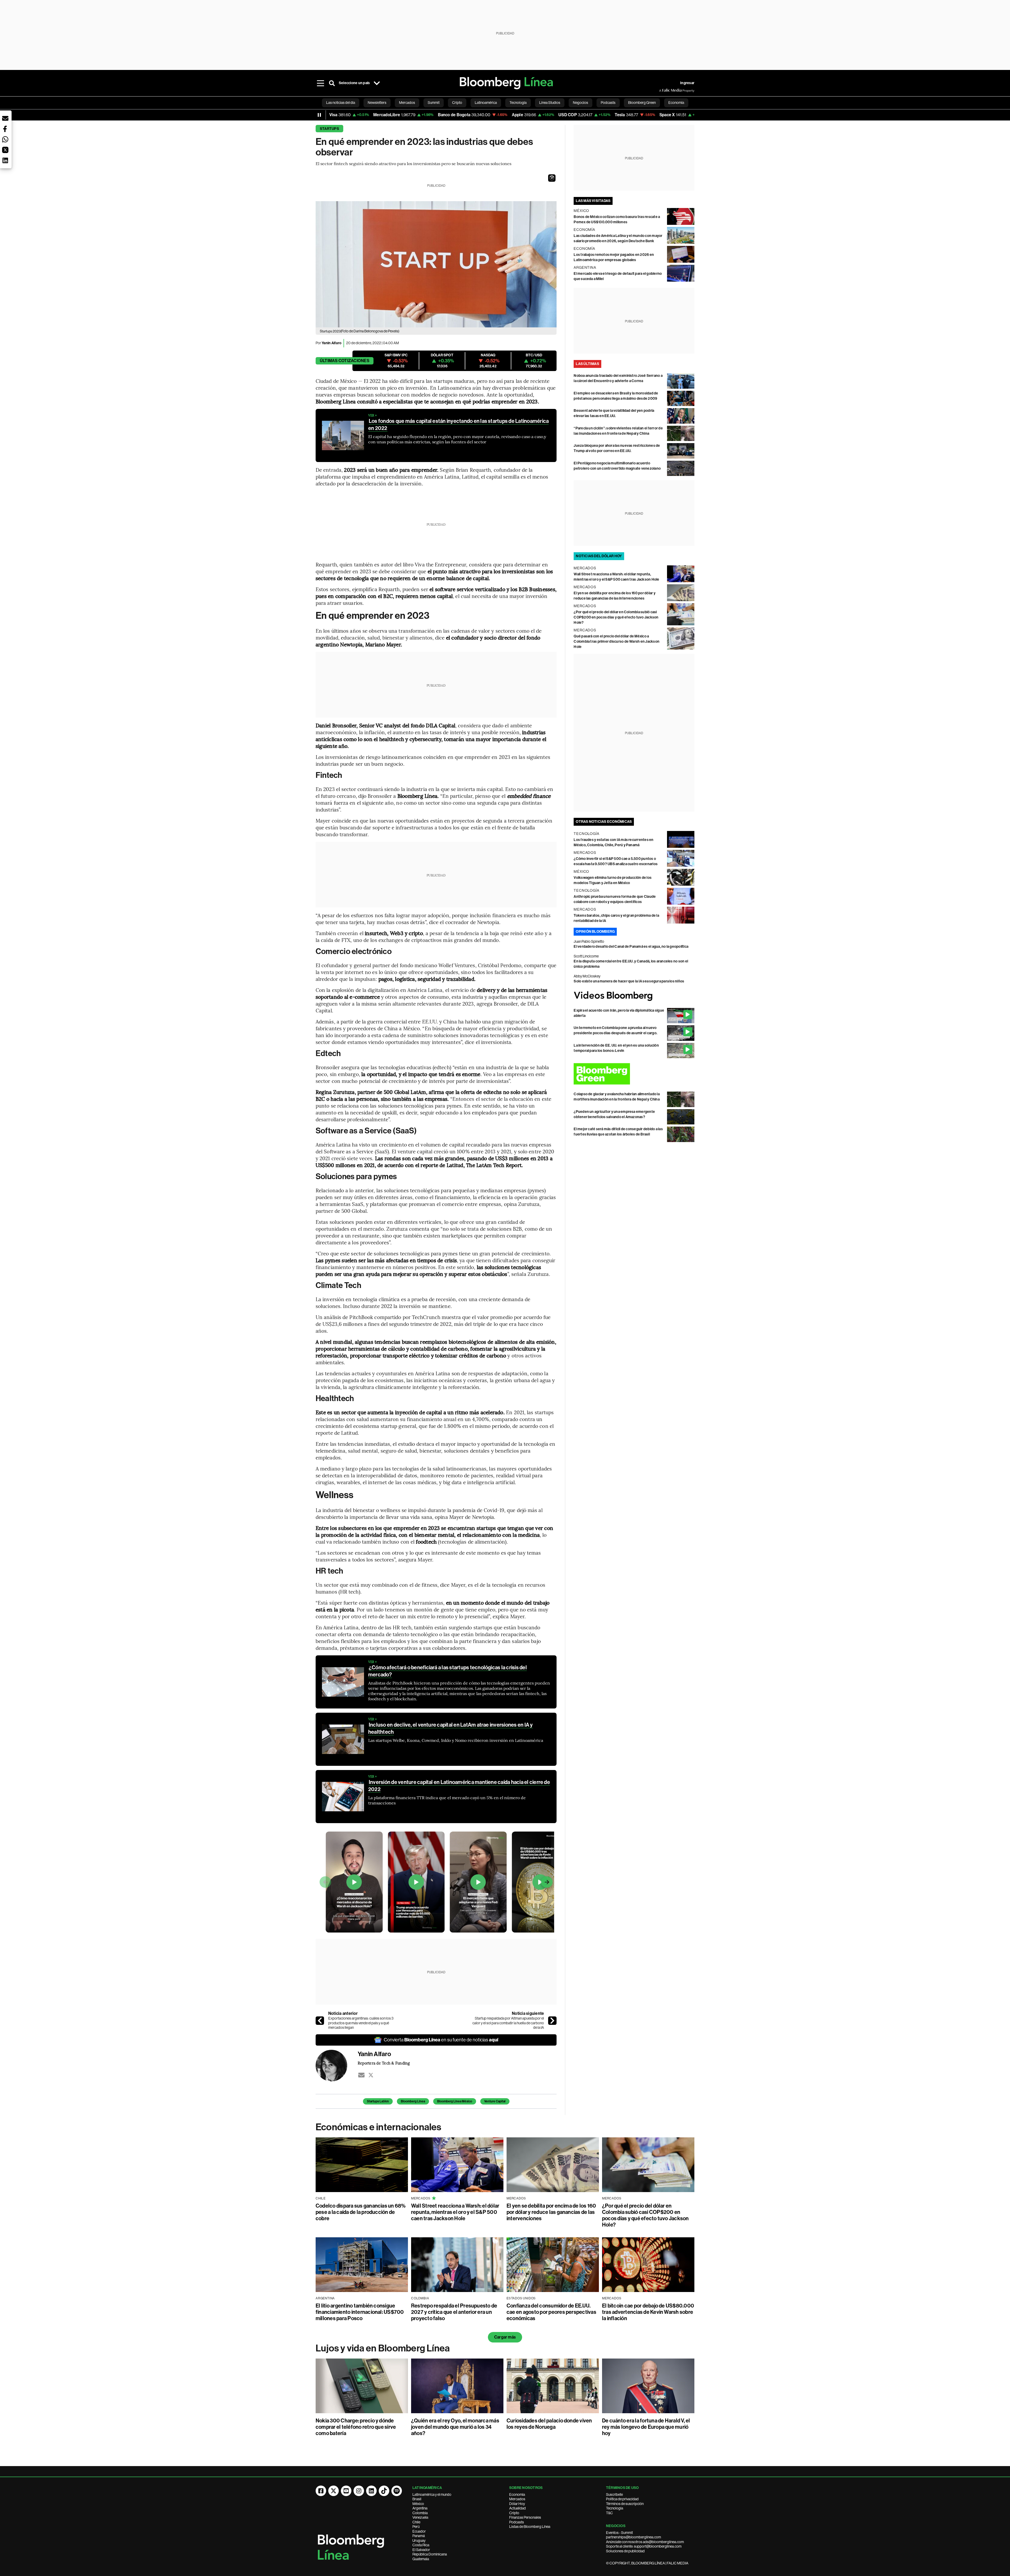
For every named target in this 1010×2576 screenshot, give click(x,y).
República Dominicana (430, 2554)
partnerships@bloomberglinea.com (633, 2537)
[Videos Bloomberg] (634, 996)
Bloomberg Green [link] (642, 103)
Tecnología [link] (518, 103)
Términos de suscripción (625, 2504)
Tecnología (615, 2508)
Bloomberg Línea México (455, 2101)
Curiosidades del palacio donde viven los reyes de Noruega (549, 2424)
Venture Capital (495, 2101)
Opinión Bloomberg (595, 932)
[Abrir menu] (320, 83)
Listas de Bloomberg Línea (530, 2527)
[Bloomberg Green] (634, 1074)
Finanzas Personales (525, 2517)
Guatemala (421, 2559)
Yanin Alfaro (332, 343)
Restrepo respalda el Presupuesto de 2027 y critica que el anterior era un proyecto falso (454, 2312)
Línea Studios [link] (550, 103)
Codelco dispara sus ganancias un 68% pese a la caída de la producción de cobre (361, 2212)
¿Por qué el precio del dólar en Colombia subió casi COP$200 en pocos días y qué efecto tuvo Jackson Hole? (616, 617)
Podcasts (517, 2522)
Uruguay (419, 2540)
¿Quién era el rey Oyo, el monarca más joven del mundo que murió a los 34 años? (455, 2427)
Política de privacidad (622, 2499)
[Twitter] (371, 2075)
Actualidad (517, 2508)
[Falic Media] (663, 90)
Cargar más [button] (505, 2337)
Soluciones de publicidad (625, 2551)
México (418, 2504)
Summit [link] (434, 103)
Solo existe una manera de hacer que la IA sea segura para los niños (629, 981)
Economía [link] (676, 103)
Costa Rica (421, 2545)
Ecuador (419, 2531)
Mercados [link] (407, 103)
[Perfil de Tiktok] (384, 2491)
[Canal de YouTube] (346, 2491)
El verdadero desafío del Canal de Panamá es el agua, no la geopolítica (631, 947)
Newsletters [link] (377, 103)
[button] (552, 178)
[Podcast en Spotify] (397, 2491)
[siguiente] (552, 2021)
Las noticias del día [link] (341, 103)
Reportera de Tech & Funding (384, 2063)
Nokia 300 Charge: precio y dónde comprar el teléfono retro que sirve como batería (356, 2427)
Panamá (419, 2536)
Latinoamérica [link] (486, 103)
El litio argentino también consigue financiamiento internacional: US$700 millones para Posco (360, 2312)
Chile (416, 2522)
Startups (329, 129)
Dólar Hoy (517, 2504)
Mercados (517, 2499)
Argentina (420, 2508)
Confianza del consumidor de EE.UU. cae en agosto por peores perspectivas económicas (551, 2312)
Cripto (514, 2513)
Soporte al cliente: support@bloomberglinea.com (644, 2546)
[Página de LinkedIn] (371, 2491)
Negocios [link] (580, 103)
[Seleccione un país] (377, 83)
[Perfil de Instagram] (359, 2491)
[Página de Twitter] (334, 2491)
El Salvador (421, 2550)
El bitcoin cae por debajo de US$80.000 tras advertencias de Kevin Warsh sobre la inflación (648, 2312)
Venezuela (420, 2517)
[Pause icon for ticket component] (319, 115)
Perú (416, 2527)
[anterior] (320, 2021)
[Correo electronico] (361, 2075)
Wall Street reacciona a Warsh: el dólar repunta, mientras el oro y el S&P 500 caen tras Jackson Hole (455, 2212)
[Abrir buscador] (332, 83)
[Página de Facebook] (321, 2491)
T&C (609, 2513)
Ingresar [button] (687, 83)
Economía (517, 2494)
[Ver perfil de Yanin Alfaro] (337, 2066)
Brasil (417, 2499)
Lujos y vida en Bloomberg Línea (383, 2348)
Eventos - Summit (619, 2533)
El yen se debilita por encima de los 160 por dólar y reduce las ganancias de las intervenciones (551, 2212)
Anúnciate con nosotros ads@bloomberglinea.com (645, 2542)
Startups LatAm (378, 2101)
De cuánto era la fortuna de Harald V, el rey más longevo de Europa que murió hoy (646, 2427)
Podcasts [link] (608, 103)
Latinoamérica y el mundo (432, 2494)
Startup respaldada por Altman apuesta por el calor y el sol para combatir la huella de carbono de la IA (508, 2023)
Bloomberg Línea (413, 2101)
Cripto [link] (457, 103)
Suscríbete (614, 2494)
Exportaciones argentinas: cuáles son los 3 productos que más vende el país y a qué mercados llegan (361, 2023)
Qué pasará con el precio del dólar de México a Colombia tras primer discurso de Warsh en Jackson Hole (617, 642)
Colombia (420, 2513)
